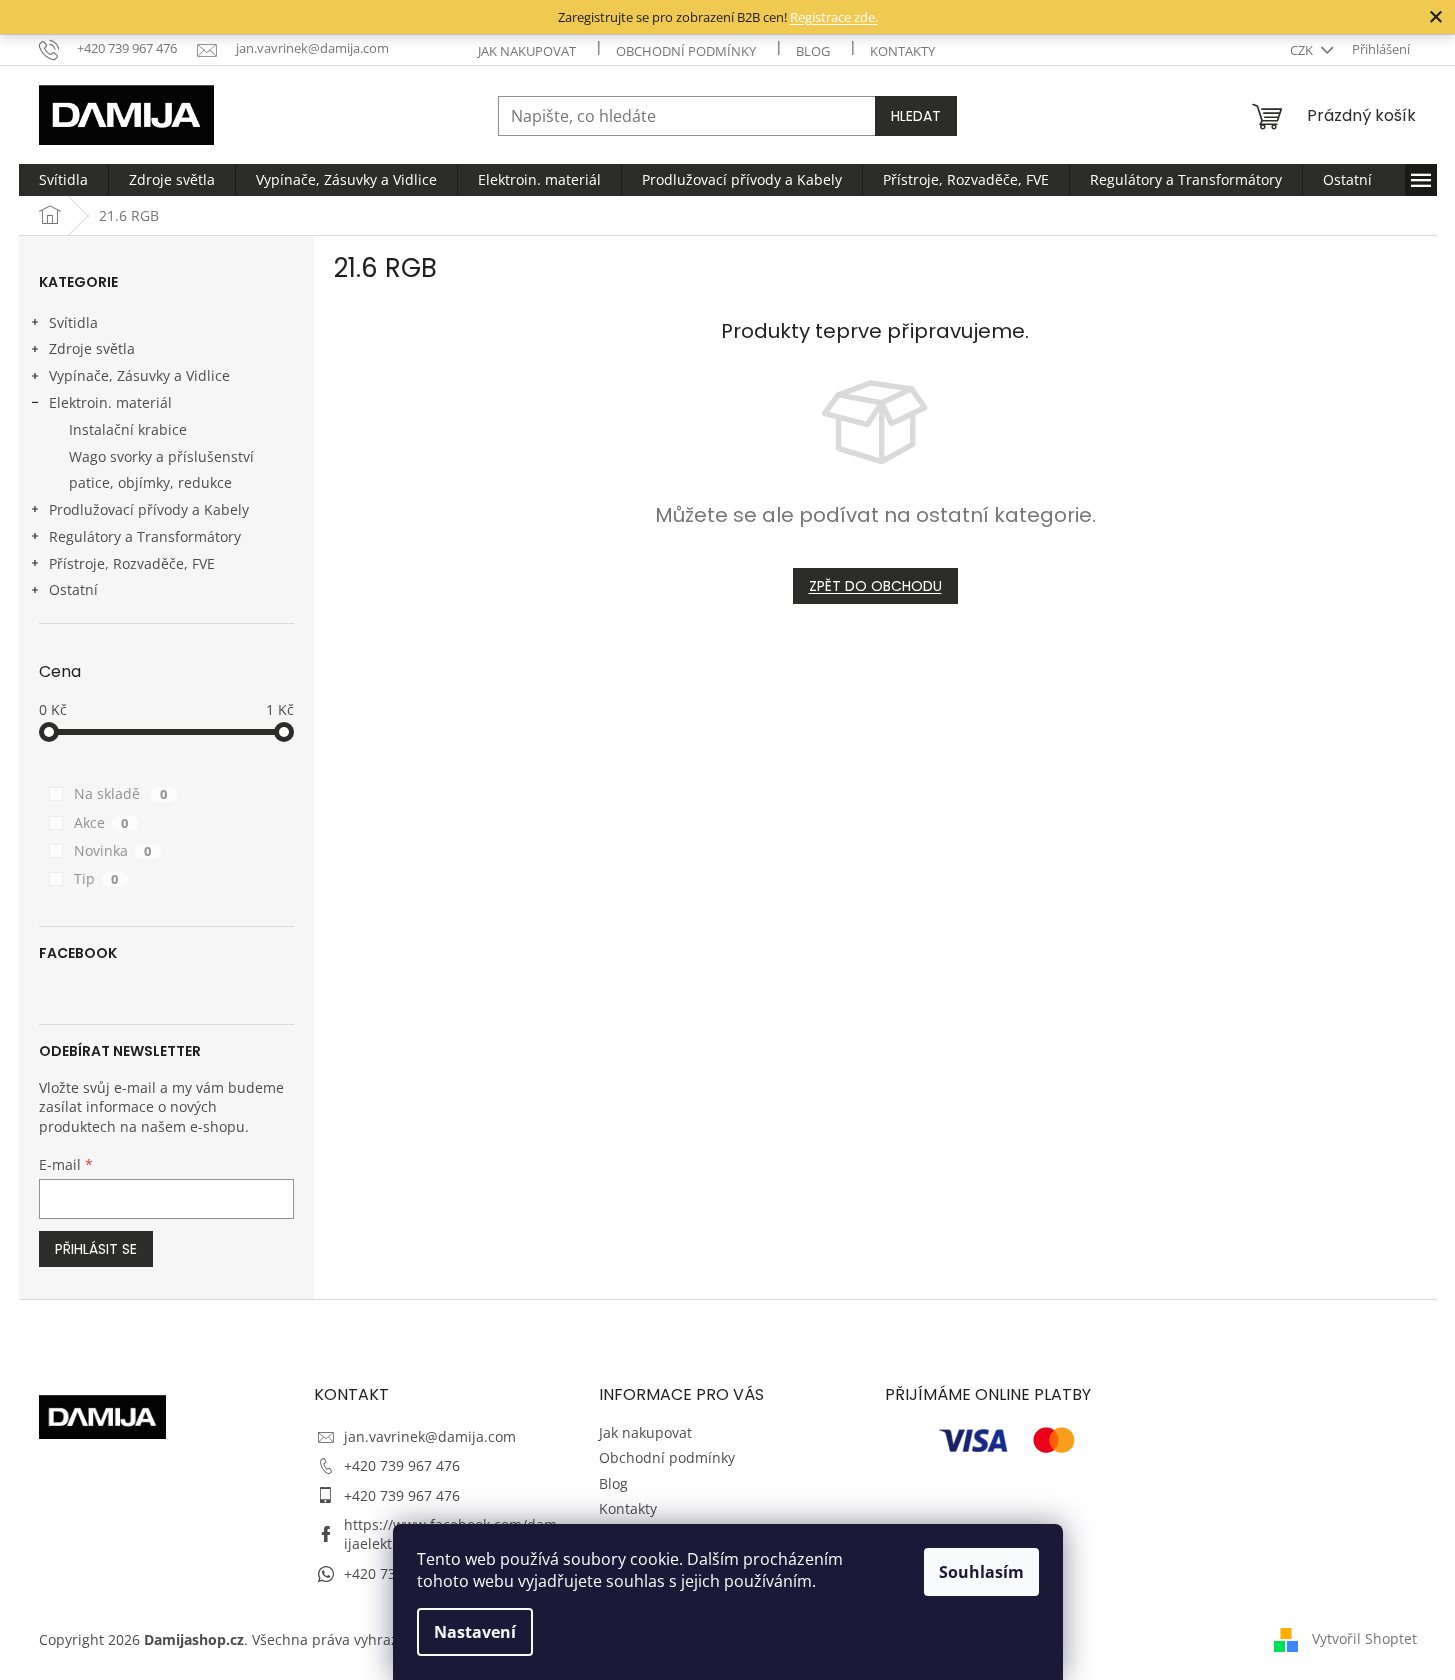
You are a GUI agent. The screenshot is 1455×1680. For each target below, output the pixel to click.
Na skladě (121, 793)
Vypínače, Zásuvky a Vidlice (139, 375)
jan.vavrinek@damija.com (430, 1436)
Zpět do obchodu (875, 586)
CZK (1303, 50)
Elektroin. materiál (110, 402)
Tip (96, 878)
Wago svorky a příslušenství (161, 456)
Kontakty (902, 51)
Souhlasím (981, 1572)
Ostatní (73, 589)
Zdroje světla (92, 348)
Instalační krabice (128, 429)
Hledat (916, 116)
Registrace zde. (834, 17)
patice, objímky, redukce (150, 482)
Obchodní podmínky (686, 51)
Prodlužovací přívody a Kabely (149, 509)
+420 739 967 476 (402, 1465)
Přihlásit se (96, 1249)
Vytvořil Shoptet (1364, 1637)
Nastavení (475, 1632)
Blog (813, 51)
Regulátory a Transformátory (145, 536)
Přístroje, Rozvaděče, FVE (132, 563)
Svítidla (73, 322)
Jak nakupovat (527, 51)
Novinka (113, 850)
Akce (101, 822)
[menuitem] (63, 180)
